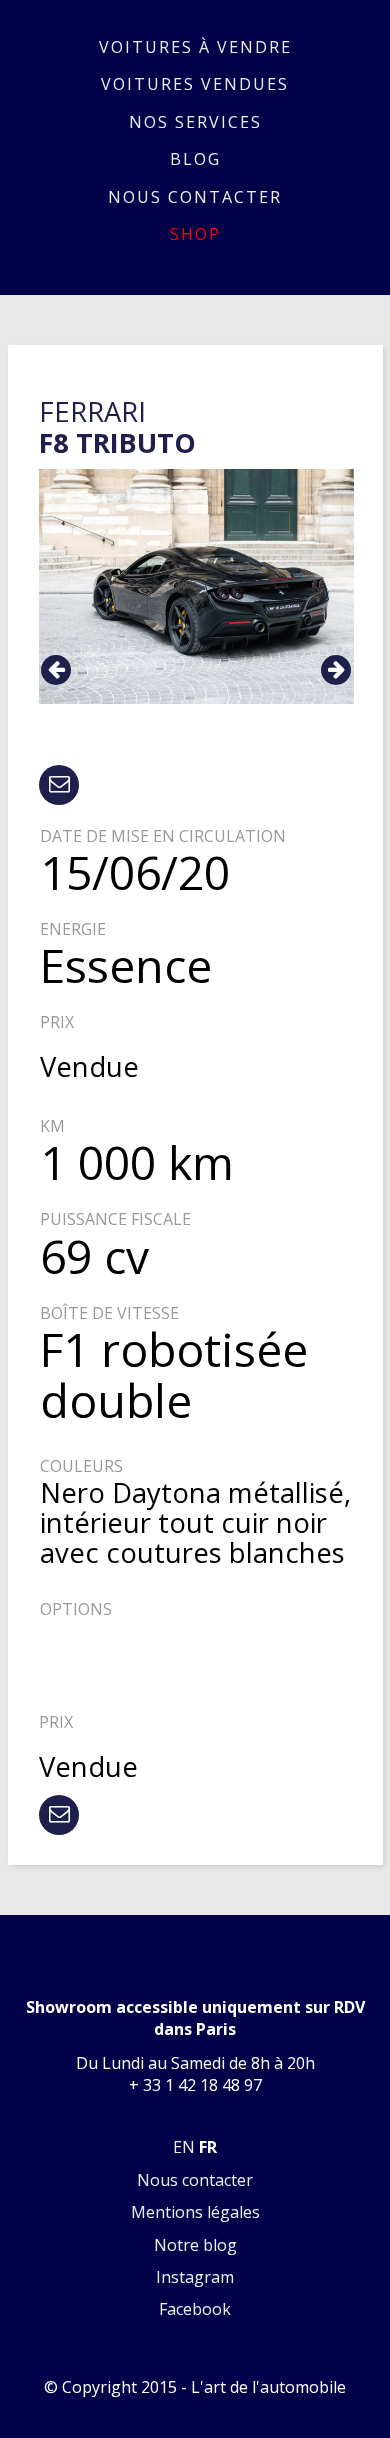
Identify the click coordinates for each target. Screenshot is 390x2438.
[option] (196, 587)
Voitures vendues (195, 84)
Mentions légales (195, 2212)
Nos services (195, 122)
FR (208, 2147)
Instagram (195, 2277)
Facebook (195, 2309)
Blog (195, 159)
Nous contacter (195, 197)
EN (184, 2147)
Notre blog (195, 2245)
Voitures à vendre (195, 47)
